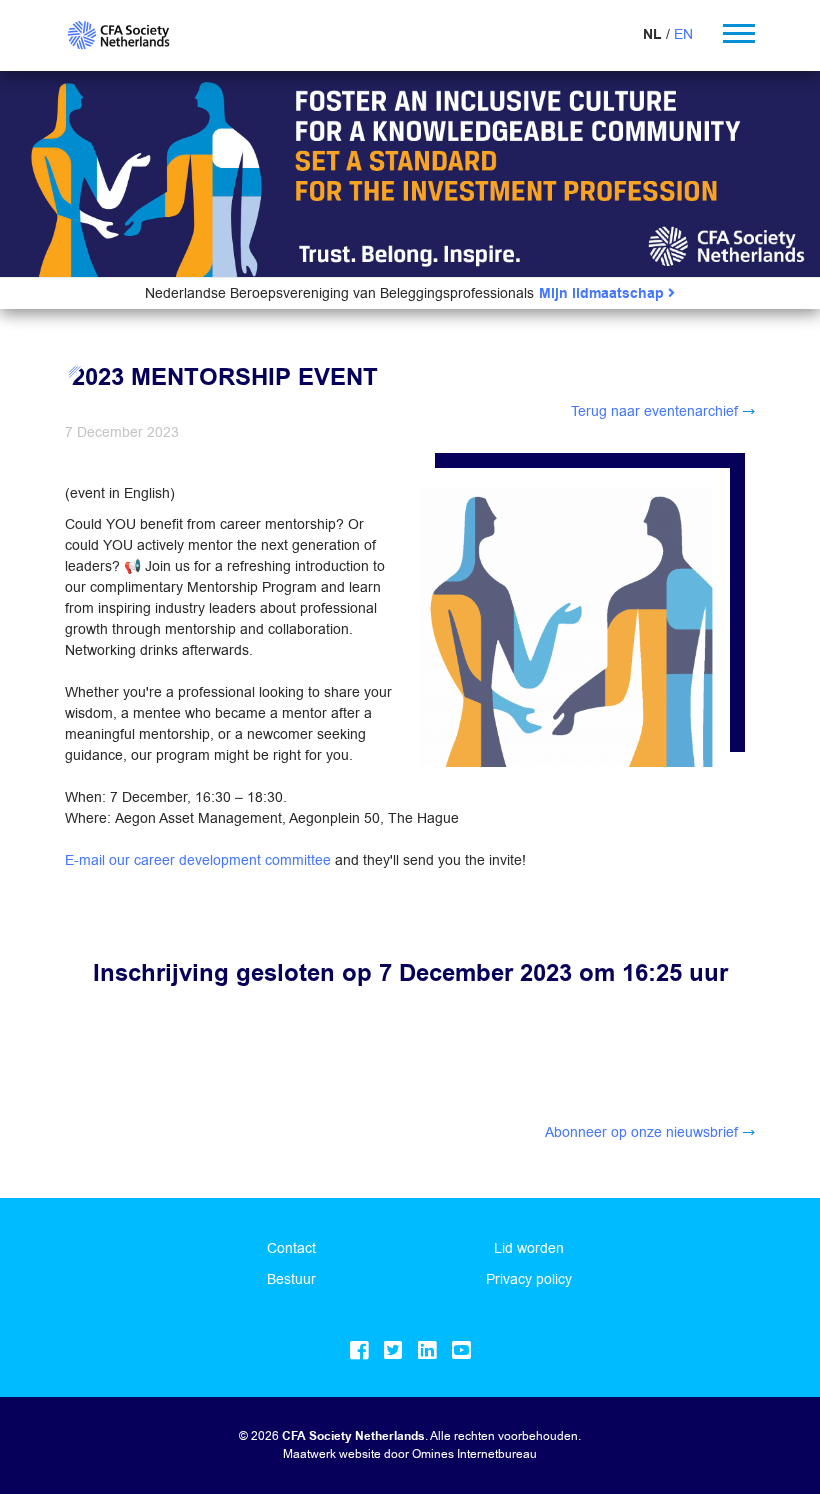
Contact (291, 1248)
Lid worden (529, 1248)
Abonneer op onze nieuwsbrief (641, 1132)
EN (683, 34)
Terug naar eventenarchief (654, 411)
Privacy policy (529, 1279)
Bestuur (291, 1279)
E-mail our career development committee (198, 860)
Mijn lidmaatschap (603, 293)
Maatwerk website (332, 1453)
